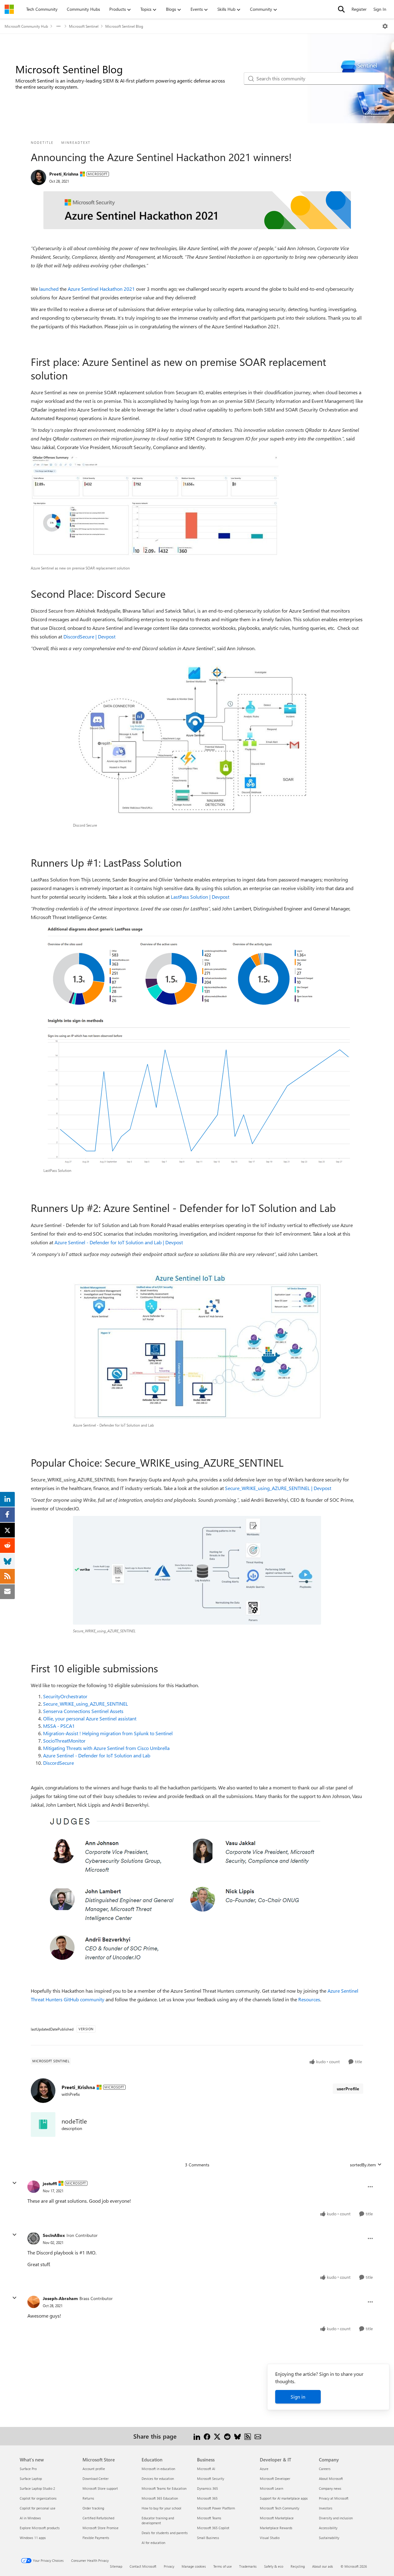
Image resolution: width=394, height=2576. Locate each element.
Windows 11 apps (33, 2538)
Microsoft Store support (100, 2488)
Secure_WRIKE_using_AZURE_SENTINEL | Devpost (278, 1488)
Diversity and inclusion (336, 2518)
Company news (330, 2488)
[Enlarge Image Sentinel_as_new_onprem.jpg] (155, 508)
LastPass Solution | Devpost (200, 897)
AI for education (153, 2543)
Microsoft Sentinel (84, 26)
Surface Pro (28, 2469)
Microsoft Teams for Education (164, 2488)
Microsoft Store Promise (101, 2528)
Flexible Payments (96, 2538)
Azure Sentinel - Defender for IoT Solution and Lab (97, 1755)
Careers (325, 2469)
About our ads (323, 2566)
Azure (264, 2469)
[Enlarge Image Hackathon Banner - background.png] (197, 210)
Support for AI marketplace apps (284, 2498)
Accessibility (328, 2528)
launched (49, 289)
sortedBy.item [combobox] (363, 2165)
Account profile (94, 2469)
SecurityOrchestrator (65, 1696)
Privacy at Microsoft (334, 2498)
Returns (88, 2498)
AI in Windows (30, 2518)
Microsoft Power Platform (216, 2508)
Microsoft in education (158, 2469)
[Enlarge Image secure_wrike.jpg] (197, 1570)
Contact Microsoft (143, 2566)
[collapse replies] (14, 2183)
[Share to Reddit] (227, 2436)
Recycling (298, 2566)
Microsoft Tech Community (279, 2508)
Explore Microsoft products (40, 2528)
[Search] (341, 9)
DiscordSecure (58, 1763)
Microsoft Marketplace (277, 2518)
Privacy (169, 2566)
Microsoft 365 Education (160, 2498)
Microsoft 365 (207, 2498)
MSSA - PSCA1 (59, 1726)
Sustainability (329, 2538)
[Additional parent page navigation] (58, 26)
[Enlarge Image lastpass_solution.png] (197, 1044)
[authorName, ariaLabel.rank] (38, 177)
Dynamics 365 (207, 2488)
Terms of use (223, 2566)
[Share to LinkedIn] (197, 2436)
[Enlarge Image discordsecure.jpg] (197, 737)
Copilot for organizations (38, 2498)
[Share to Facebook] (207, 2436)
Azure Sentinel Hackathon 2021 (101, 289)
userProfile (348, 2089)
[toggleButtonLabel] (385, 26)
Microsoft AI (206, 2469)
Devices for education (158, 2479)
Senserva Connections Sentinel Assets (83, 1711)
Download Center (96, 2479)
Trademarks (248, 2566)
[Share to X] (217, 2436)
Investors (326, 2508)
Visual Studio (270, 2538)
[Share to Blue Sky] (237, 2436)
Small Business (208, 2538)
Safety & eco (274, 2566)
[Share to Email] (258, 2436)
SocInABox (54, 2235)
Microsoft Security (211, 2479)
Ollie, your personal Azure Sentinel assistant (90, 1718)
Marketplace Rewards (276, 2528)
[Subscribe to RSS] (248, 2436)
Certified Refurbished (98, 2518)
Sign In (380, 9)
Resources (309, 1999)
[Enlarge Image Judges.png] (197, 1892)
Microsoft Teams (209, 2518)
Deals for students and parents (165, 2533)
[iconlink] (43, 2124)
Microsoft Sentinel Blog (124, 26)
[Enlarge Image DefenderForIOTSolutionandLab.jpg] (197, 1346)
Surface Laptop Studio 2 (37, 2488)
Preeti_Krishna (64, 174)
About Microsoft (331, 2479)
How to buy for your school (161, 2508)
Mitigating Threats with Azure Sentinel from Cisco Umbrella (106, 1748)
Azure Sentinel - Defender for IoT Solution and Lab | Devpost (119, 1242)
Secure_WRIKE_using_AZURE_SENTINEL (86, 1704)
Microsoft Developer (275, 2479)
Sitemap (116, 2566)
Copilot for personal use (38, 2508)
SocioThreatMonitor (64, 1741)
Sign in (298, 2397)
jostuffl (50, 2183)
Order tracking (93, 2508)
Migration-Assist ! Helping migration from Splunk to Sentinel (108, 1733)
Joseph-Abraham (60, 2298)
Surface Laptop (31, 2479)
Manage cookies (194, 2566)
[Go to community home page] (9, 9)
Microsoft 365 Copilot (213, 2528)
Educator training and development (158, 2520)
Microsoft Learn (271, 2488)
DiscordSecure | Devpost (89, 636)
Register (359, 9)
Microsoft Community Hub (26, 26)
